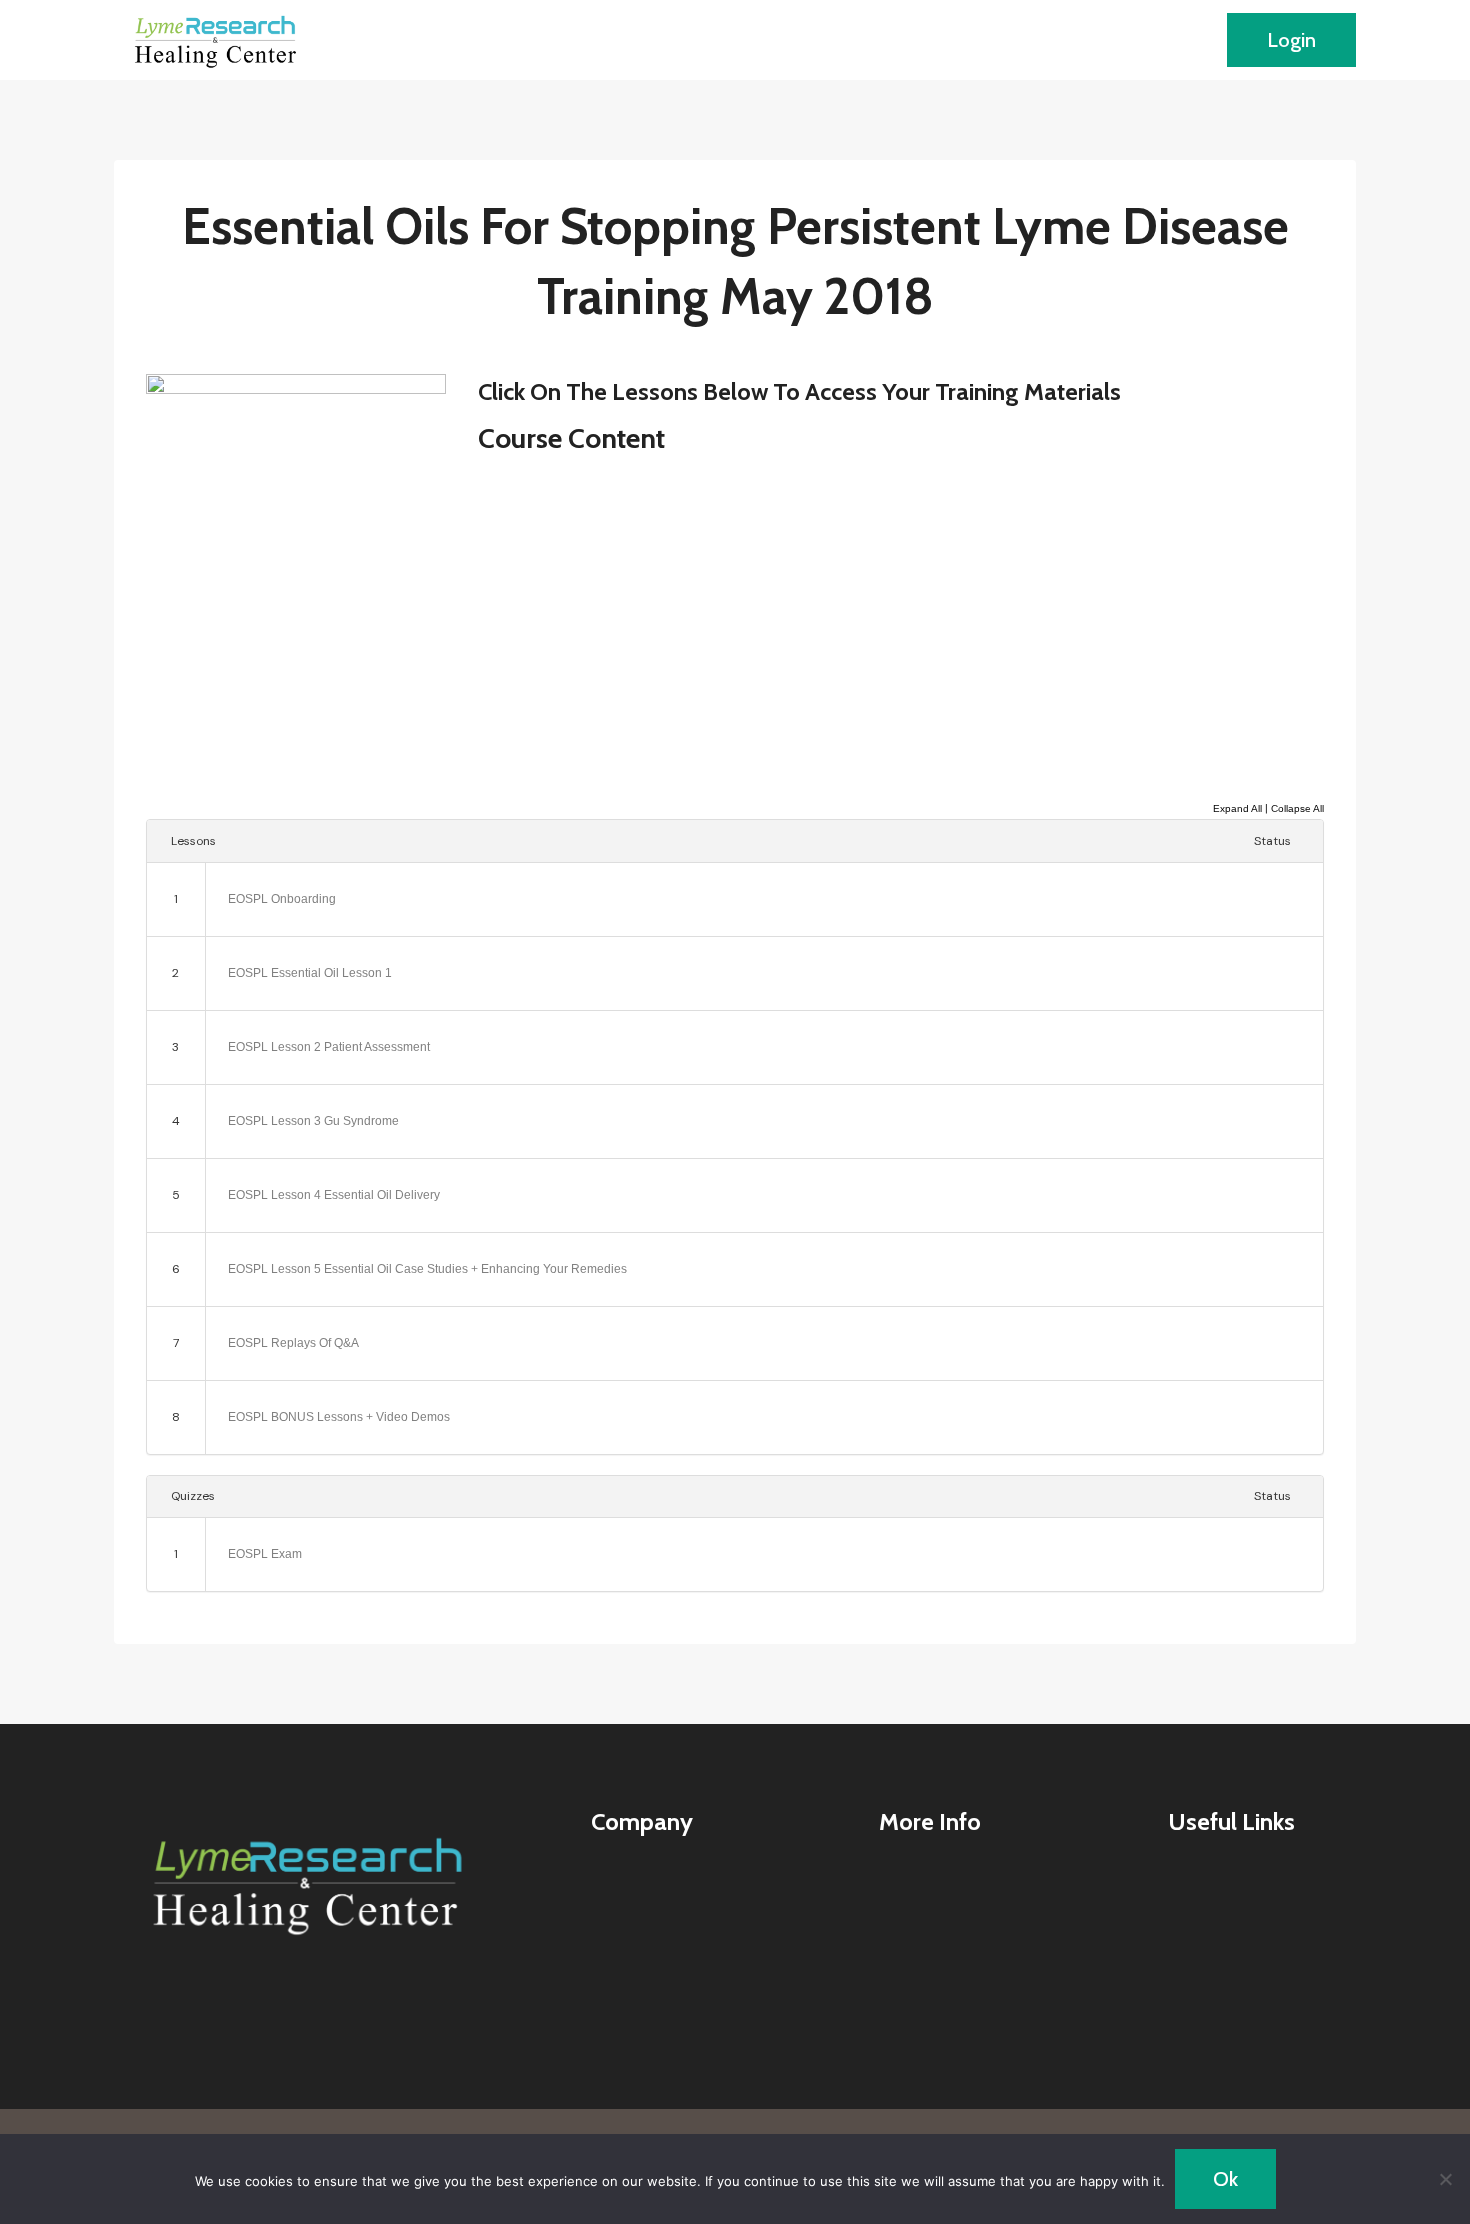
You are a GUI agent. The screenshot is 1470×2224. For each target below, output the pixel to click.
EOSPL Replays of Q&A (293, 1343)
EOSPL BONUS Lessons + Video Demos (339, 1417)
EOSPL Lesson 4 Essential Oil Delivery (334, 1195)
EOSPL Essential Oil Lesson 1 (310, 973)
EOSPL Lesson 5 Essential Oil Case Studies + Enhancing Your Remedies (427, 1269)
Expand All (1237, 808)
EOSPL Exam (265, 1554)
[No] (1445, 2179)
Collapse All (1297, 808)
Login (1291, 40)
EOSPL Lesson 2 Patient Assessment (329, 1047)
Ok (1225, 2179)
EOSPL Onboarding (282, 899)
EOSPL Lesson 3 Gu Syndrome (313, 1121)
